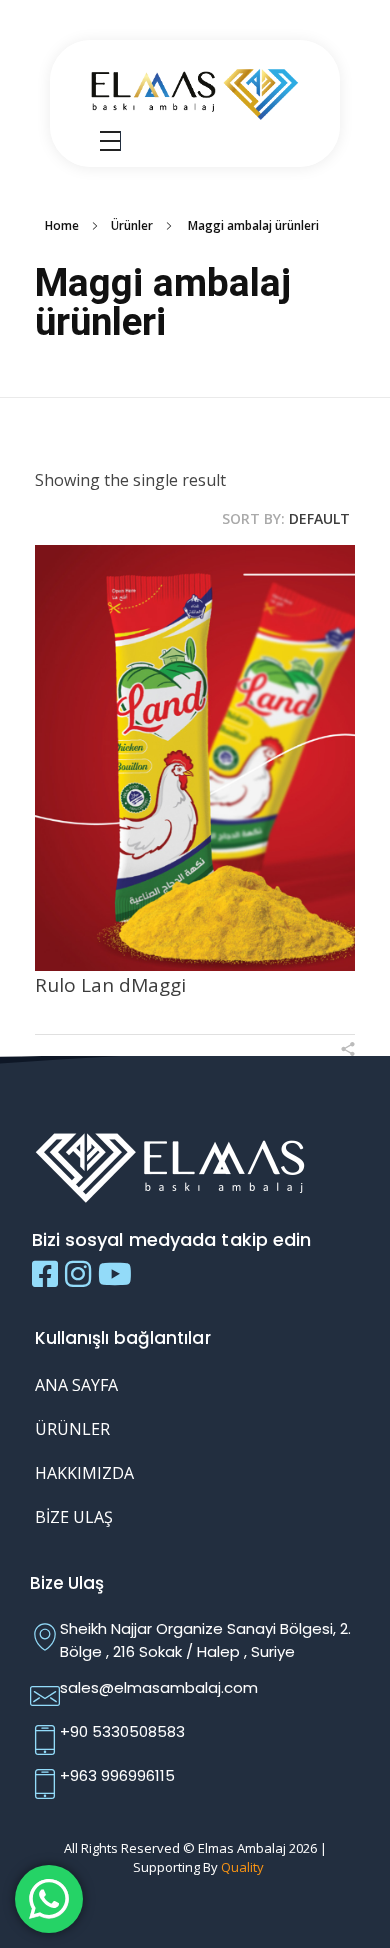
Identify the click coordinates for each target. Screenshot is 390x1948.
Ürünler (132, 225)
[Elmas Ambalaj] (195, 91)
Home (62, 225)
